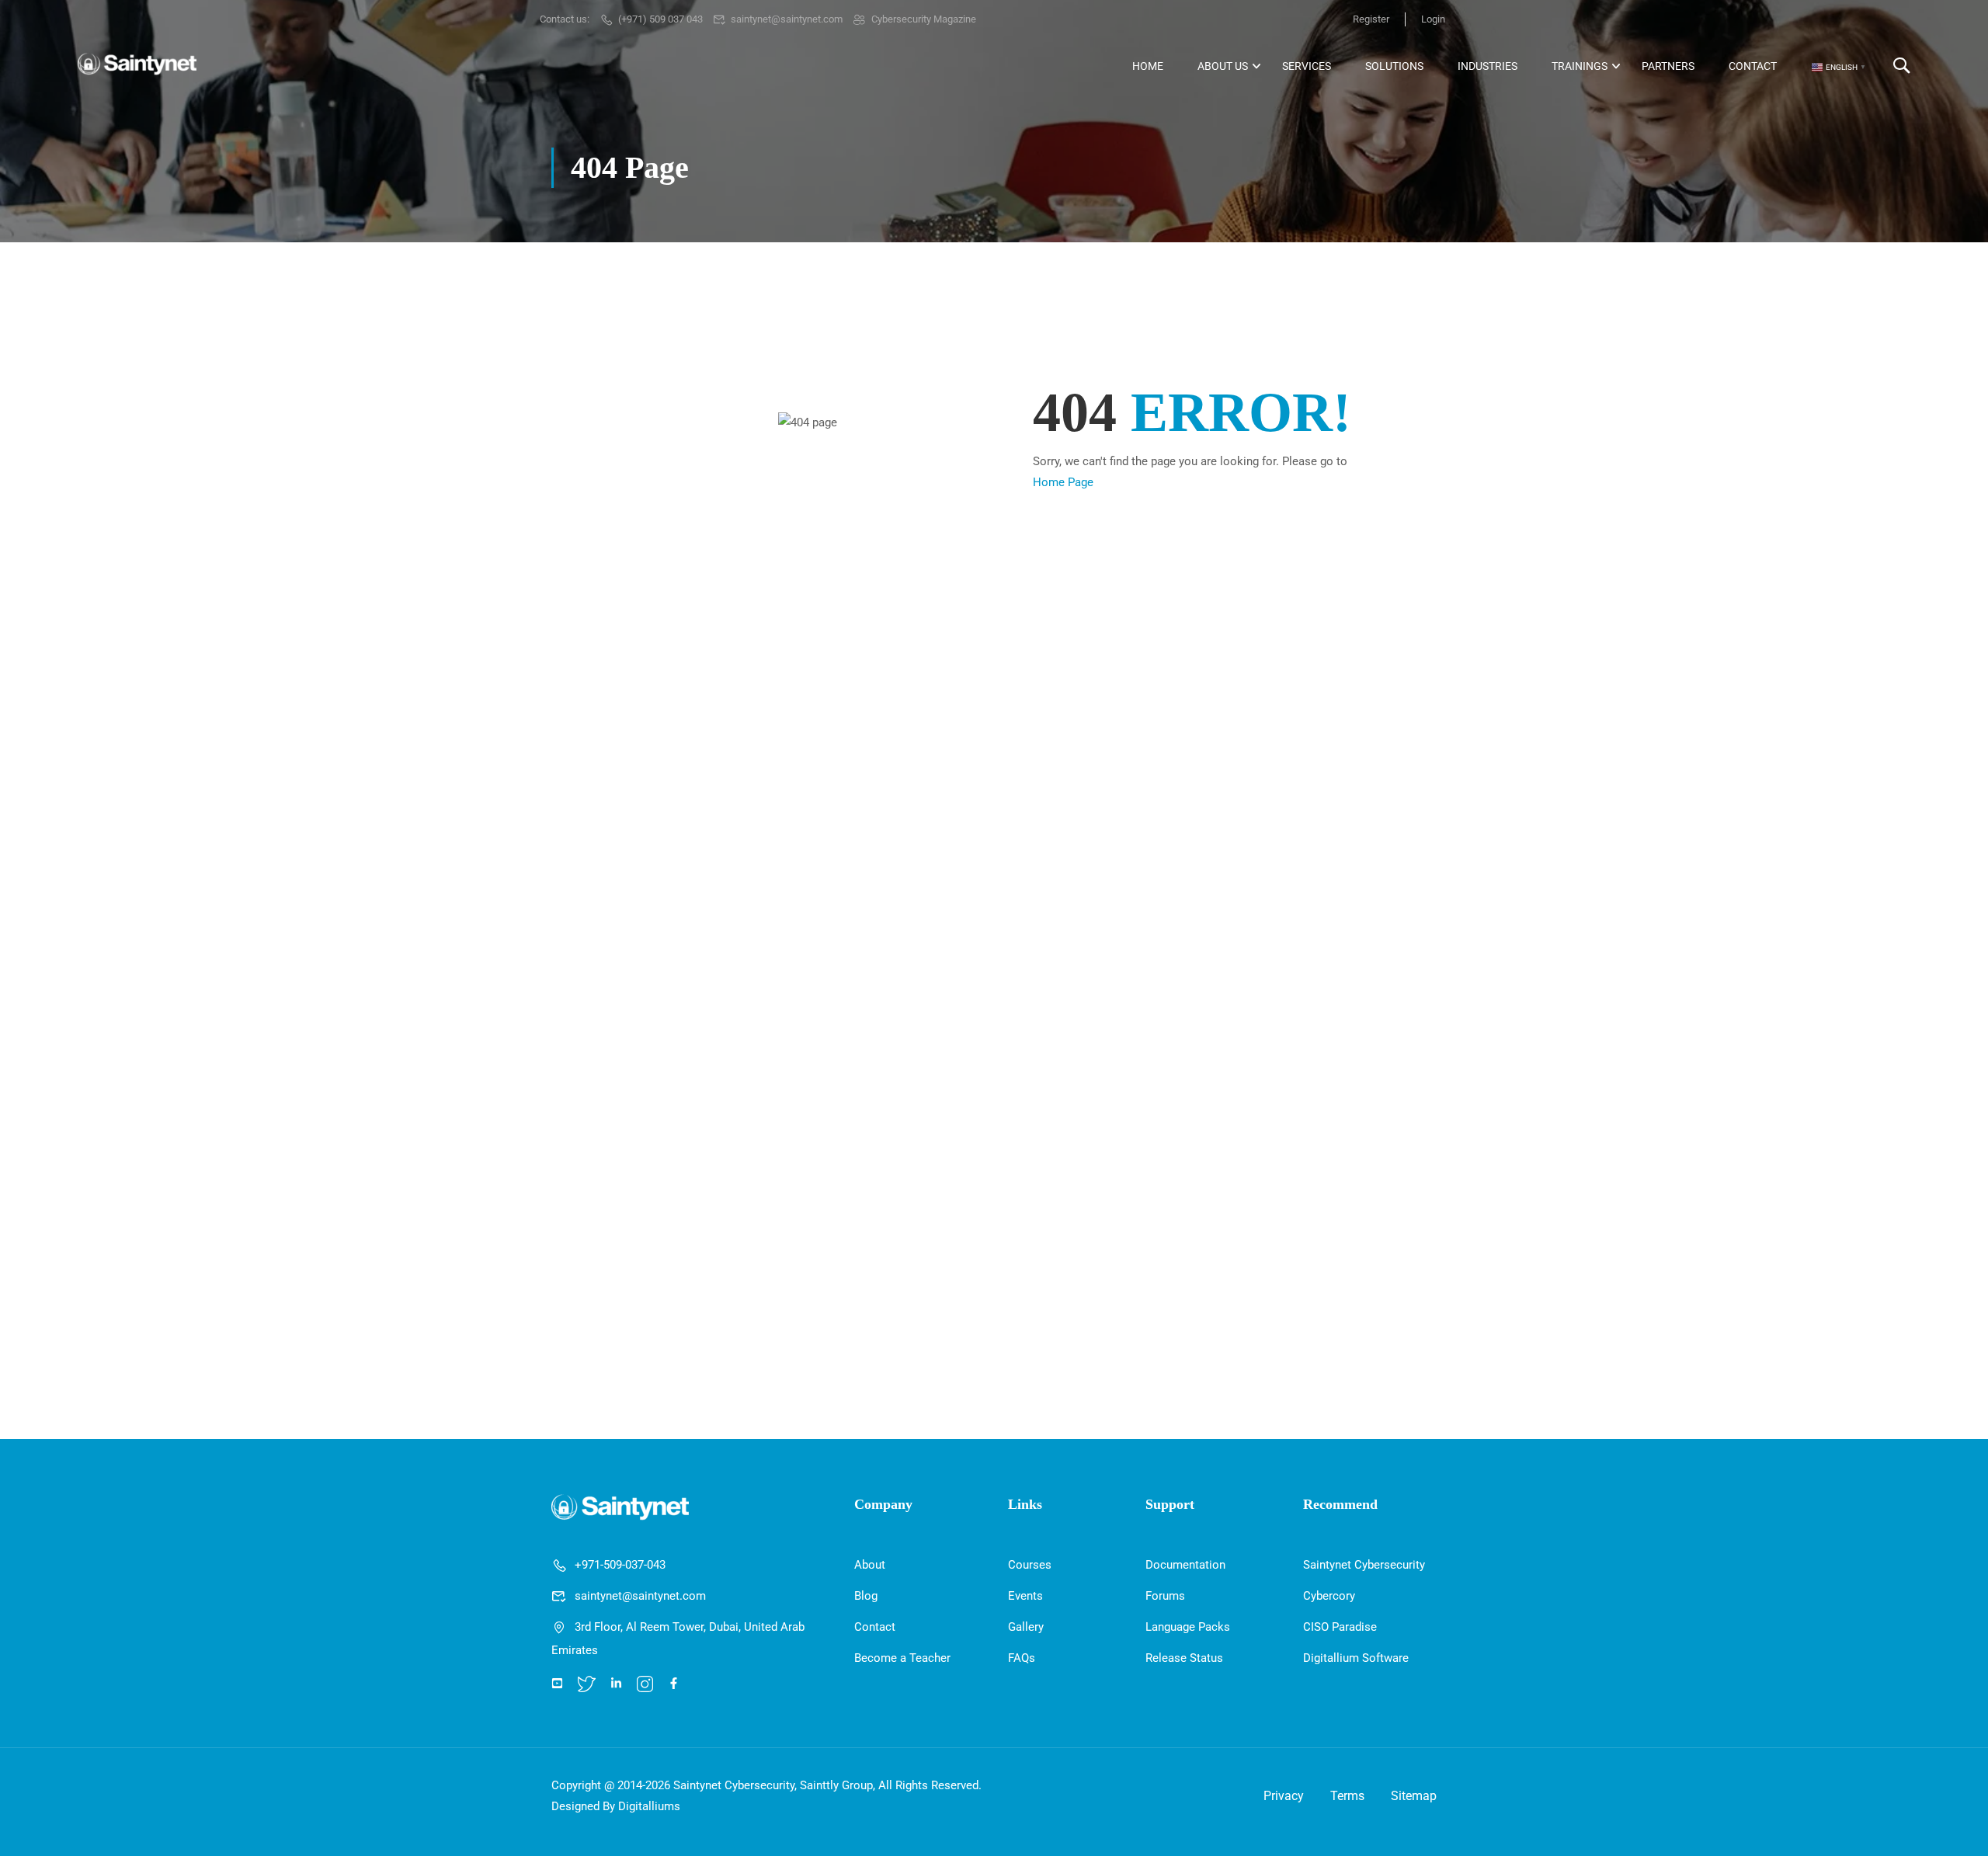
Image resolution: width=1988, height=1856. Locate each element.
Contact (1753, 66)
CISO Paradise (1340, 1627)
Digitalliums (649, 1806)
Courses (1030, 1565)
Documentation (1185, 1565)
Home (1148, 66)
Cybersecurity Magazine (924, 19)
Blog (866, 1596)
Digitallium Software (1356, 1658)
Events (1025, 1596)
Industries (1488, 66)
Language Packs (1188, 1627)
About (870, 1565)
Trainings (1580, 66)
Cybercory (1329, 1596)
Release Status (1184, 1658)
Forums (1165, 1596)
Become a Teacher (902, 1658)
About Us (1223, 66)
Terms (1347, 1796)
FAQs (1022, 1658)
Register (1371, 19)
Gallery (1026, 1627)
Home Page (1063, 482)
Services (1307, 66)
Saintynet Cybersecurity (1364, 1565)
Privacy (1284, 1796)
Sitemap (1414, 1796)
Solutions (1394, 66)
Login (1433, 19)
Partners (1668, 66)
